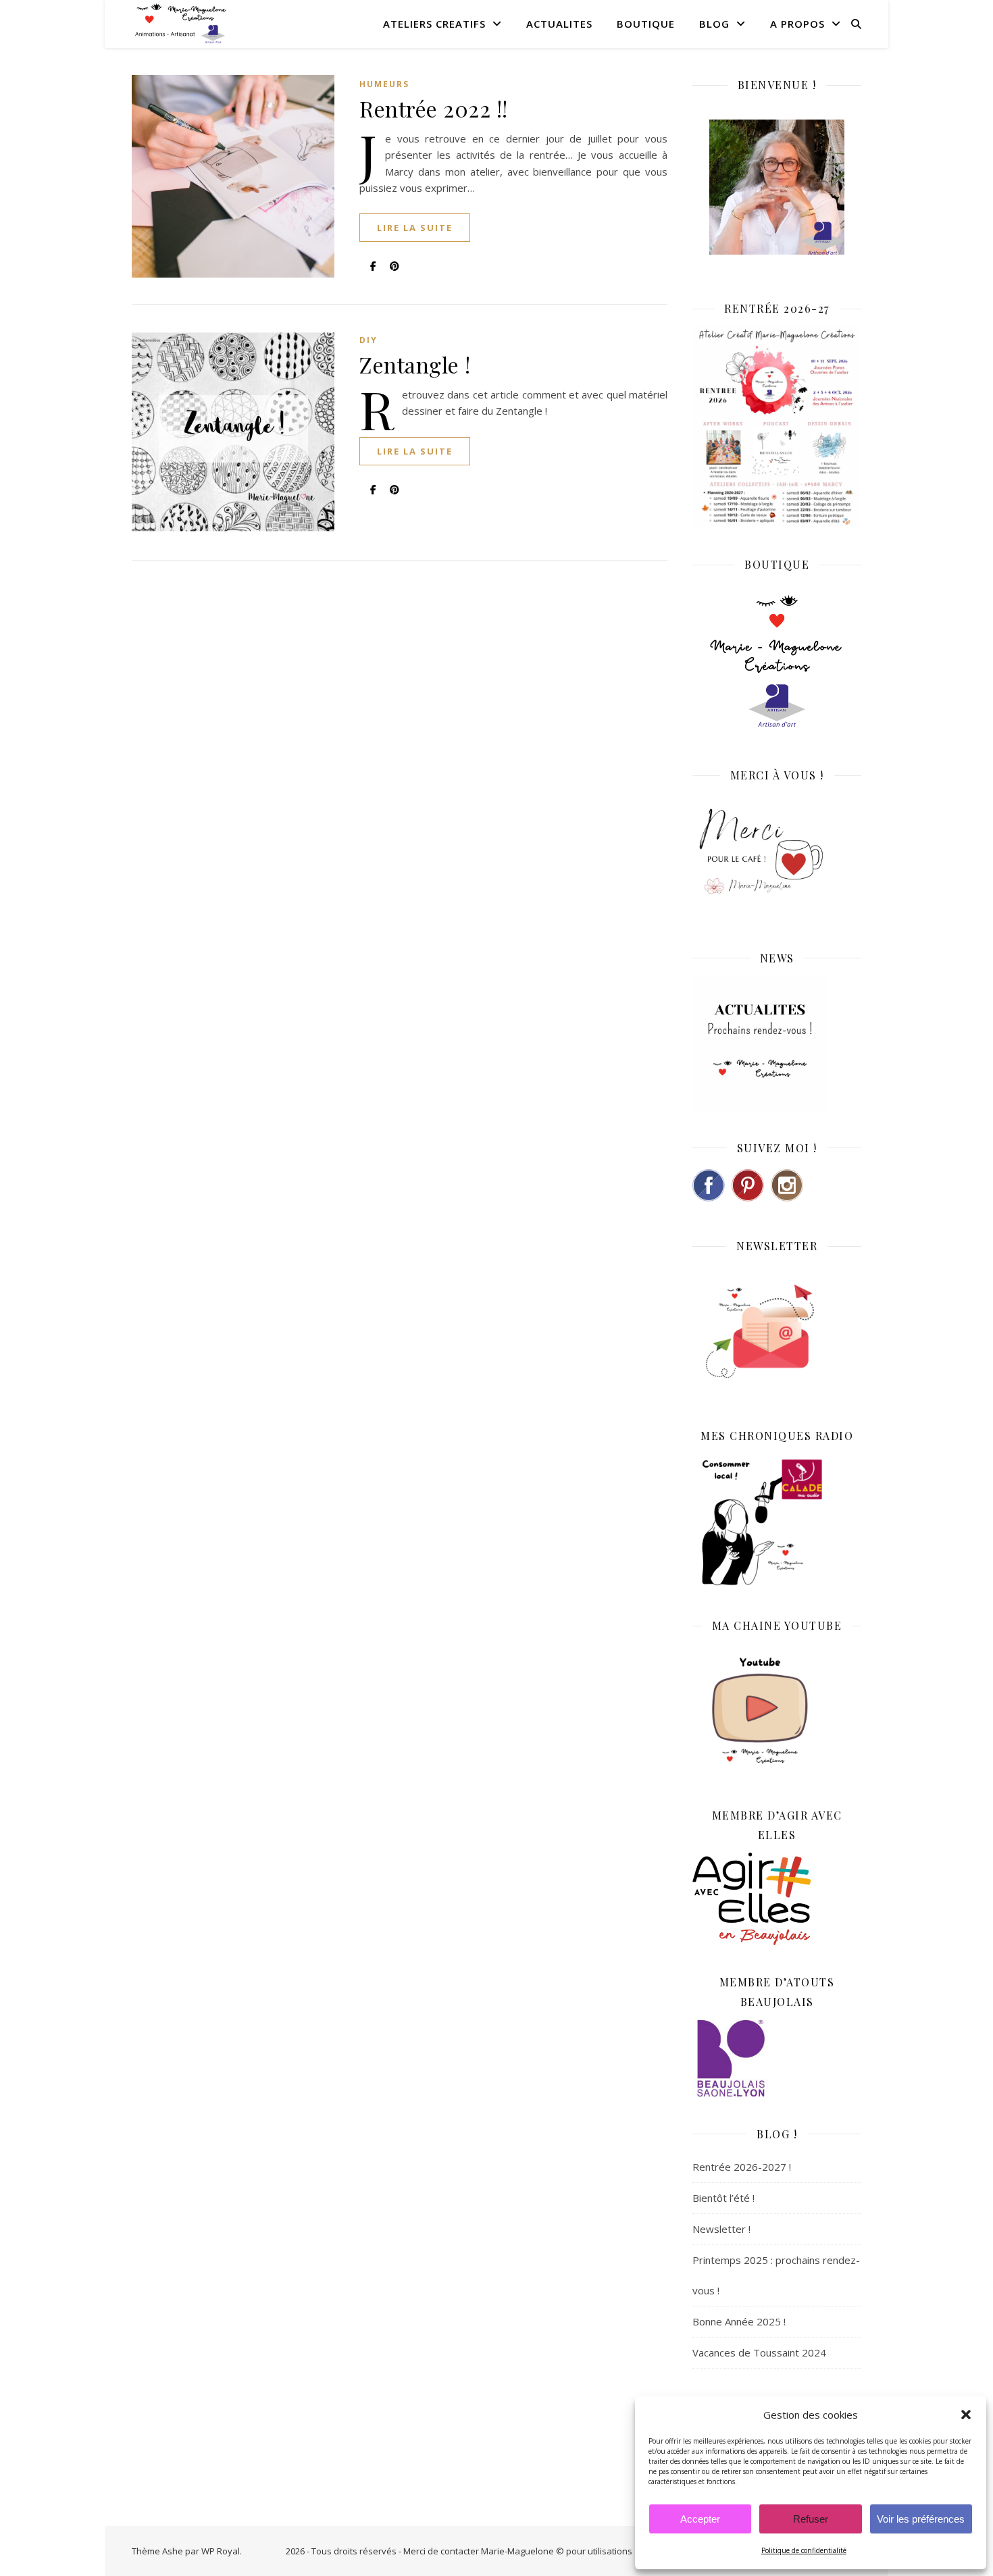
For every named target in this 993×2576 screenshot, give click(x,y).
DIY (368, 340)
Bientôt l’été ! (723, 2198)
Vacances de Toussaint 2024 (759, 2352)
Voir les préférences (921, 2519)
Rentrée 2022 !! (434, 108)
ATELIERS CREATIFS (434, 24)
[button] (966, 2415)
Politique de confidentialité (804, 2550)
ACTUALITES (559, 24)
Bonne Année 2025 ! (739, 2321)
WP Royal (221, 2551)
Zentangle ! (415, 364)
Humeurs (384, 84)
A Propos (797, 24)
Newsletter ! (721, 2229)
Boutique (646, 24)
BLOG (714, 24)
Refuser (811, 2519)
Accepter (700, 2519)
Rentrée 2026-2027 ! (742, 2167)
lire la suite (415, 228)
